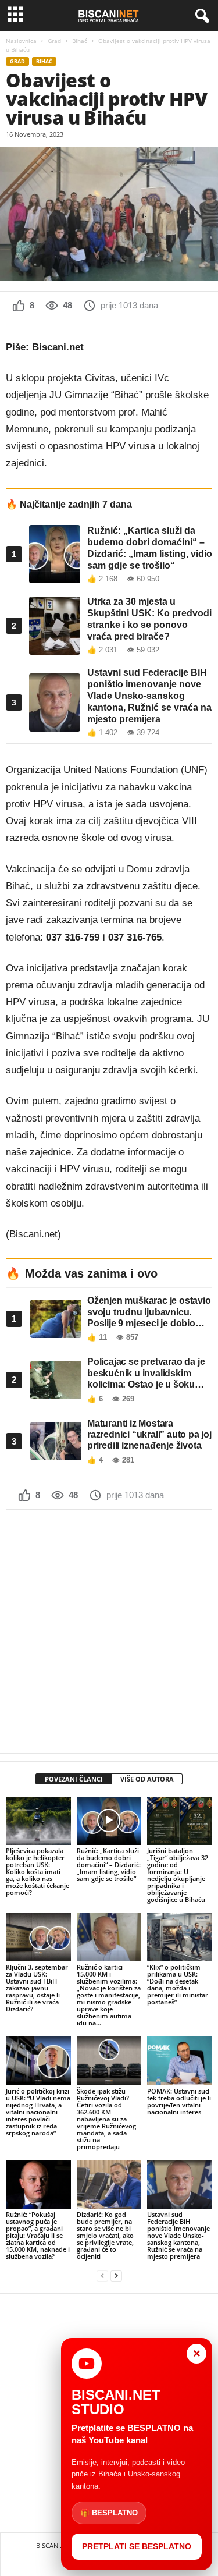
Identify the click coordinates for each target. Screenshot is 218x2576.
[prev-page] (102, 2276)
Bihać (80, 41)
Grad (54, 41)
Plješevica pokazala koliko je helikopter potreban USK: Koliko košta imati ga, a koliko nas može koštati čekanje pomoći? (37, 1871)
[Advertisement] (109, 1631)
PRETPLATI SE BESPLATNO (137, 2546)
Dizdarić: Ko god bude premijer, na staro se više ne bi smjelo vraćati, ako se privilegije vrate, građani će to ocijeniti (105, 2235)
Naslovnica (21, 41)
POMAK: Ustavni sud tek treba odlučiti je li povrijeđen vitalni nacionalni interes (179, 2101)
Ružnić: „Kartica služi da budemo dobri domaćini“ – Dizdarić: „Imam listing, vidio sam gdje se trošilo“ (109, 1864)
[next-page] (116, 2276)
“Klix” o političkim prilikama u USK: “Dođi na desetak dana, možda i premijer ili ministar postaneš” (178, 1984)
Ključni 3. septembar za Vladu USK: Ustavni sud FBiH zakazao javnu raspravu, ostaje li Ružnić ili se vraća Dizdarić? (37, 1988)
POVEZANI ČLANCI (74, 1779)
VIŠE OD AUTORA (147, 1779)
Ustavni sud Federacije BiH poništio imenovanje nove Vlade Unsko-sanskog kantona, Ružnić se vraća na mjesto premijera (178, 2235)
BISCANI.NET (55, 2545)
